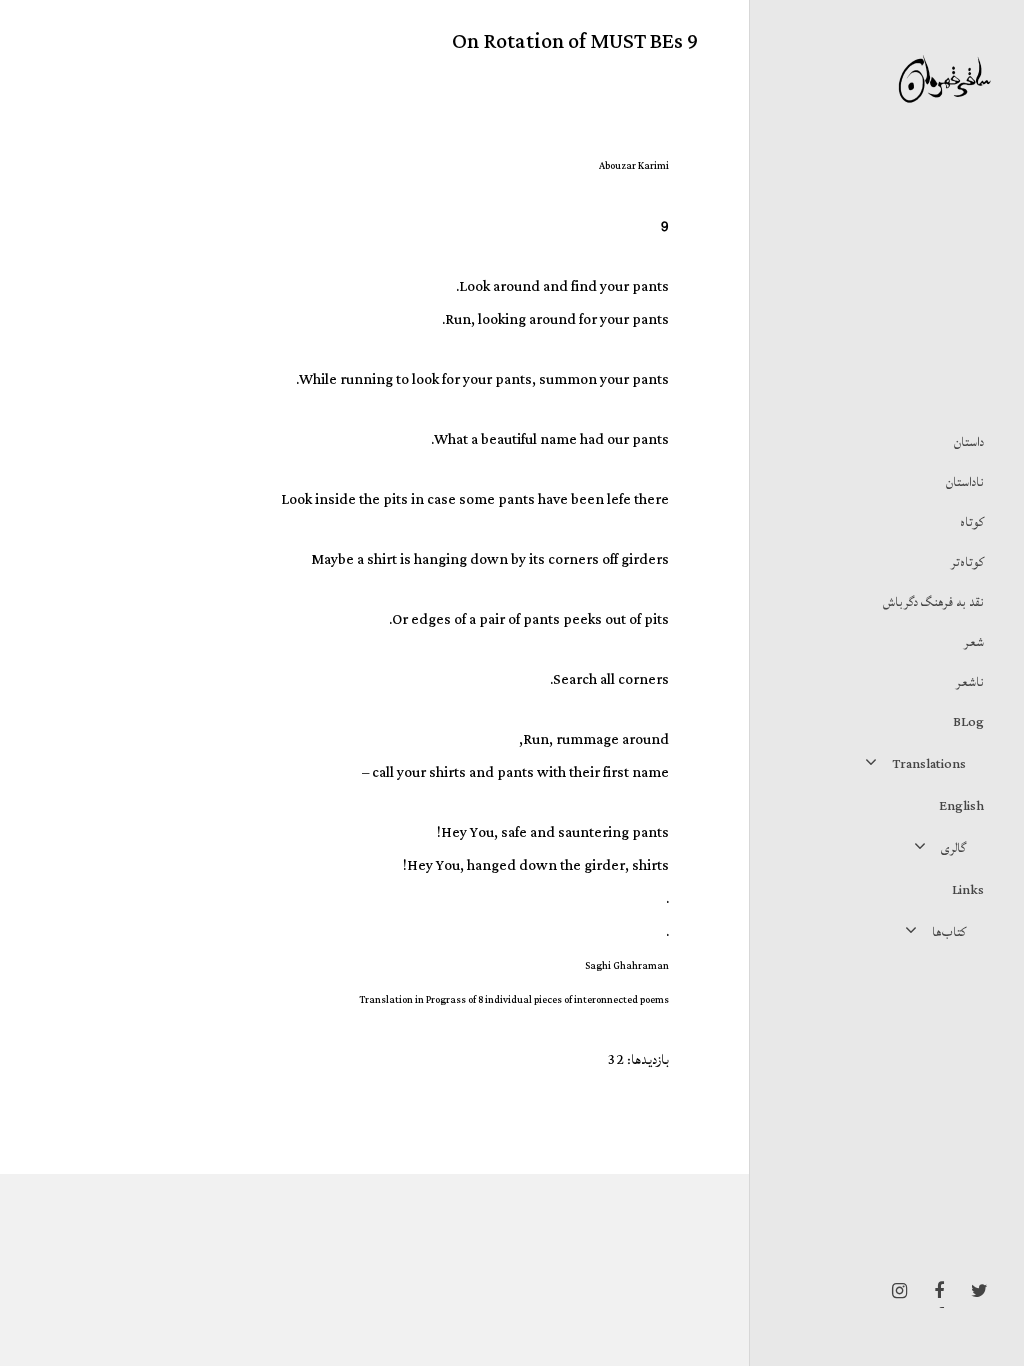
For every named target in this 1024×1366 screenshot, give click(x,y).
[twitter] (974, 1291)
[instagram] (894, 1291)
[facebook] (934, 1291)
